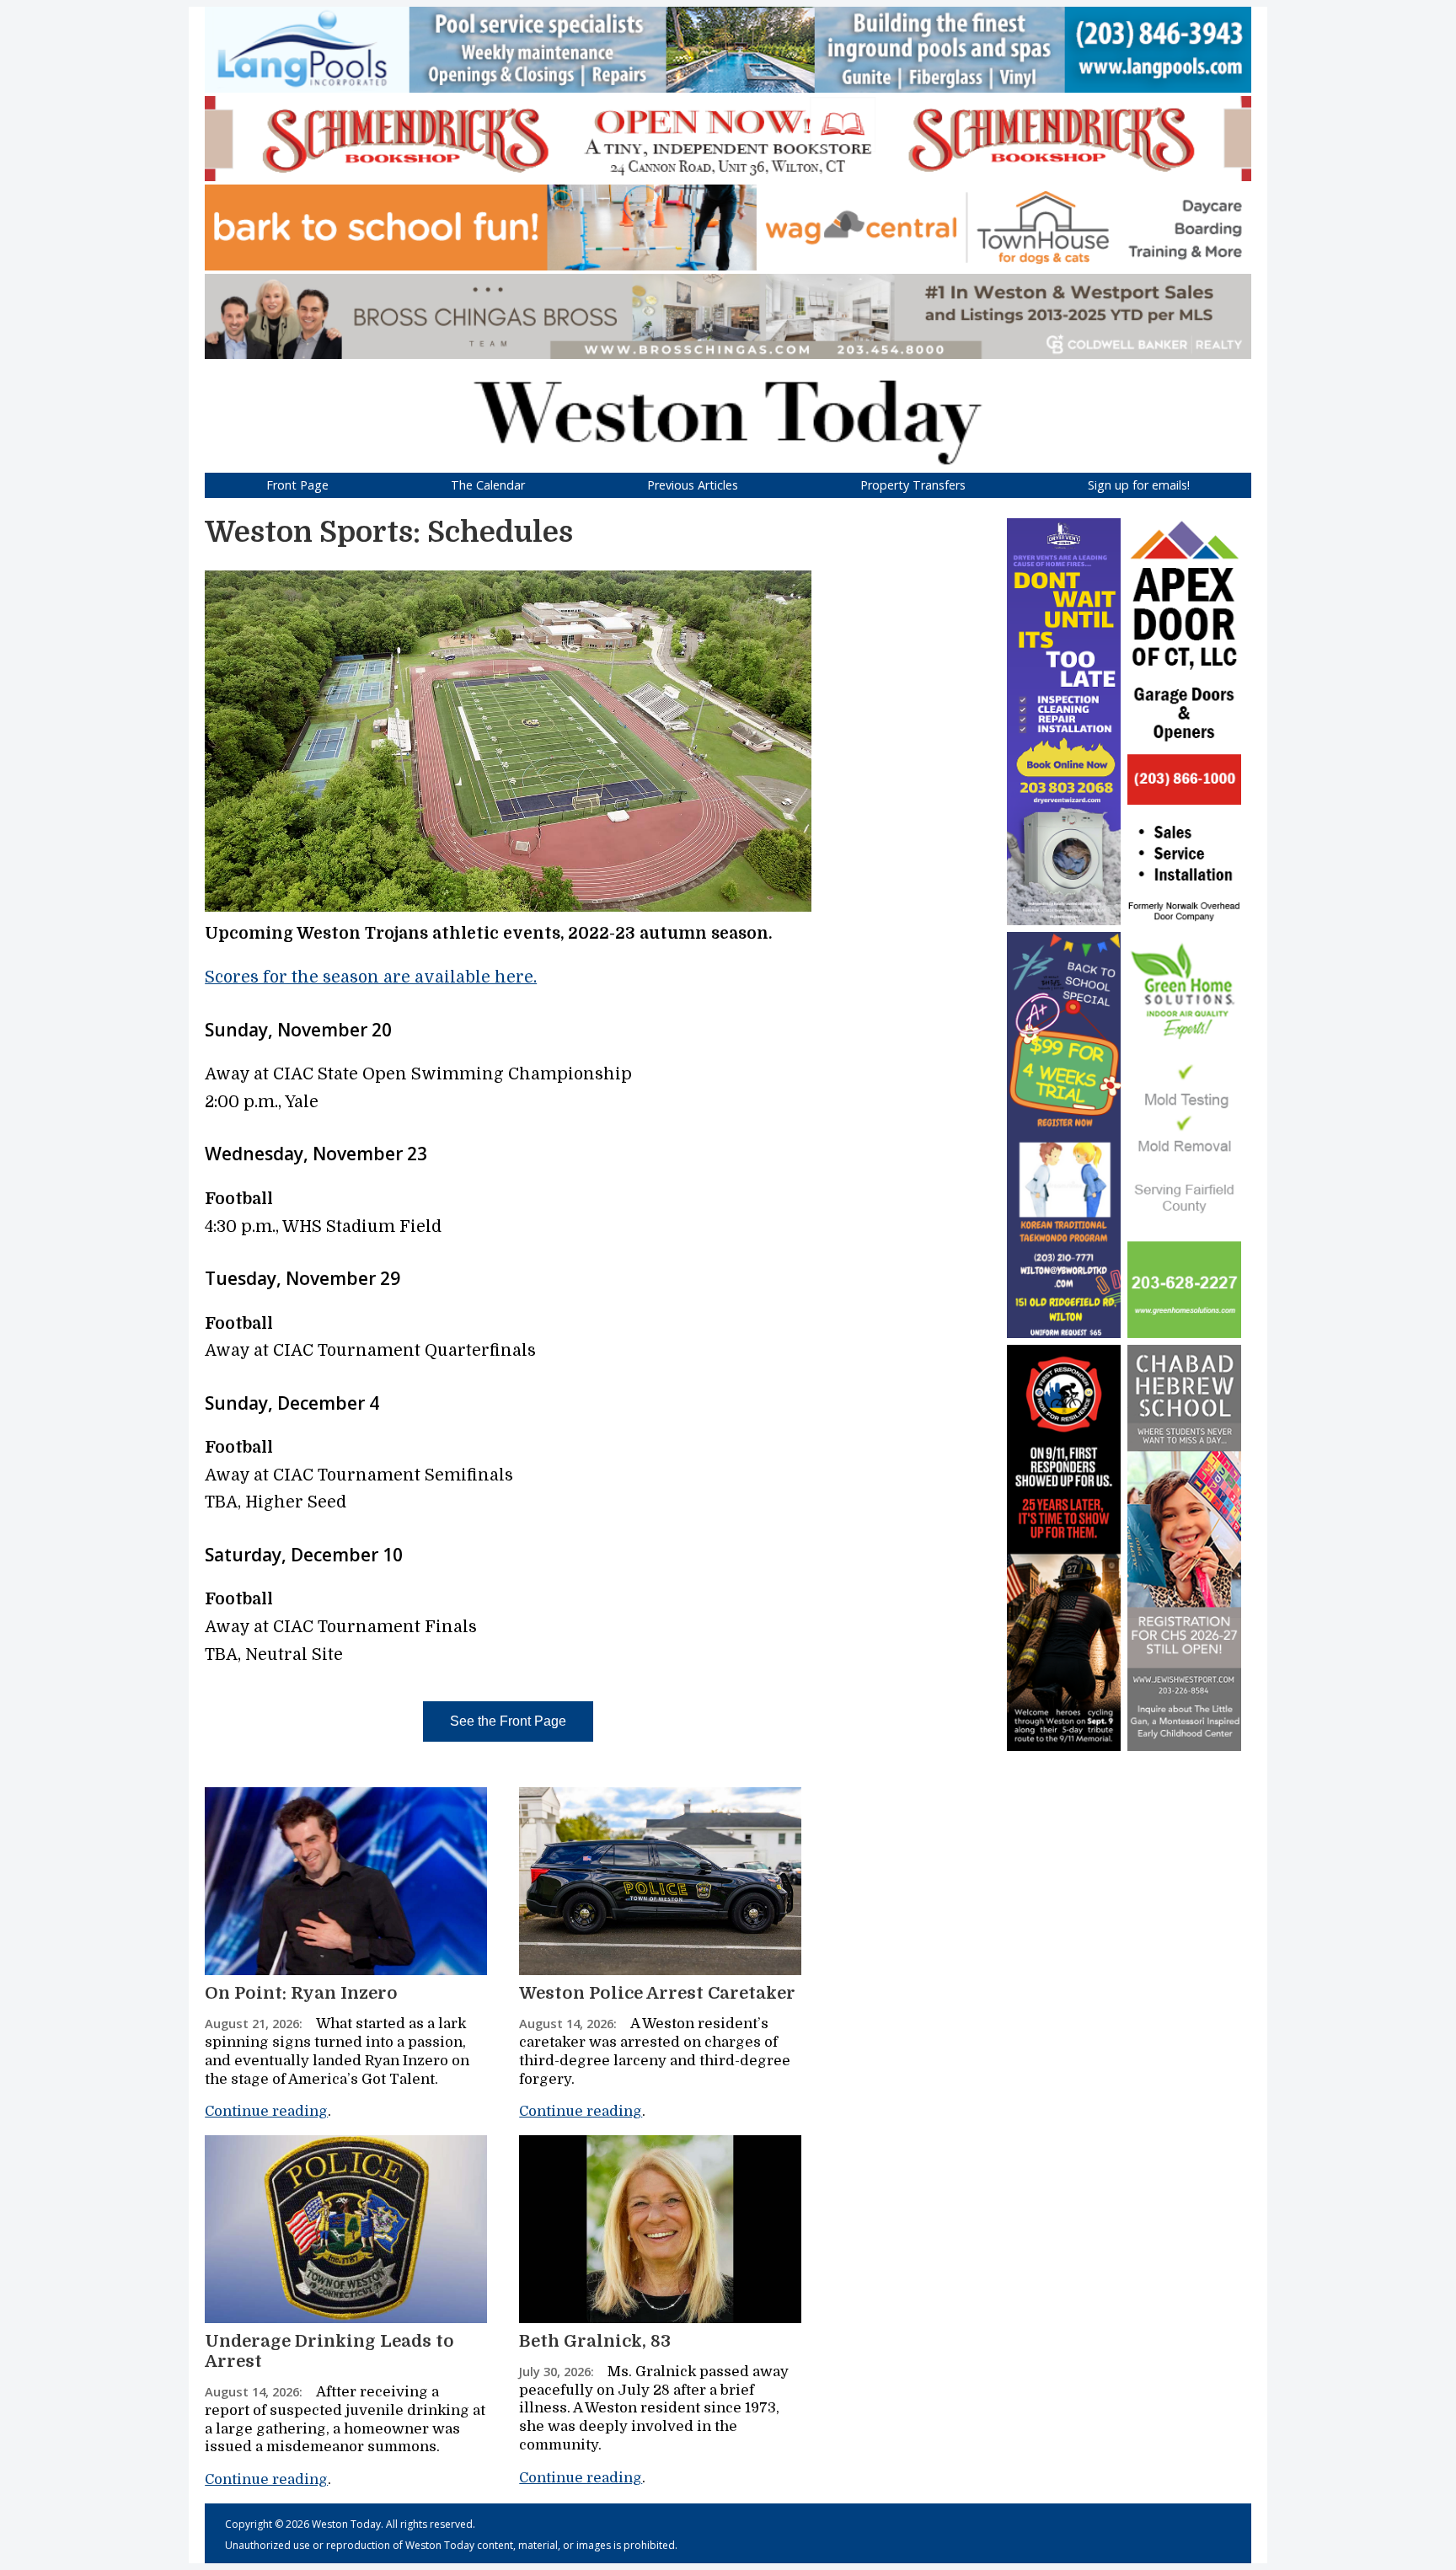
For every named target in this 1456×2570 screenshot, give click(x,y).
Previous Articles (693, 485)
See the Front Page (508, 1721)
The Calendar (488, 485)
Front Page (297, 485)
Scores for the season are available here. (371, 977)
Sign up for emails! (1139, 485)
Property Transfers (913, 485)
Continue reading (266, 2111)
